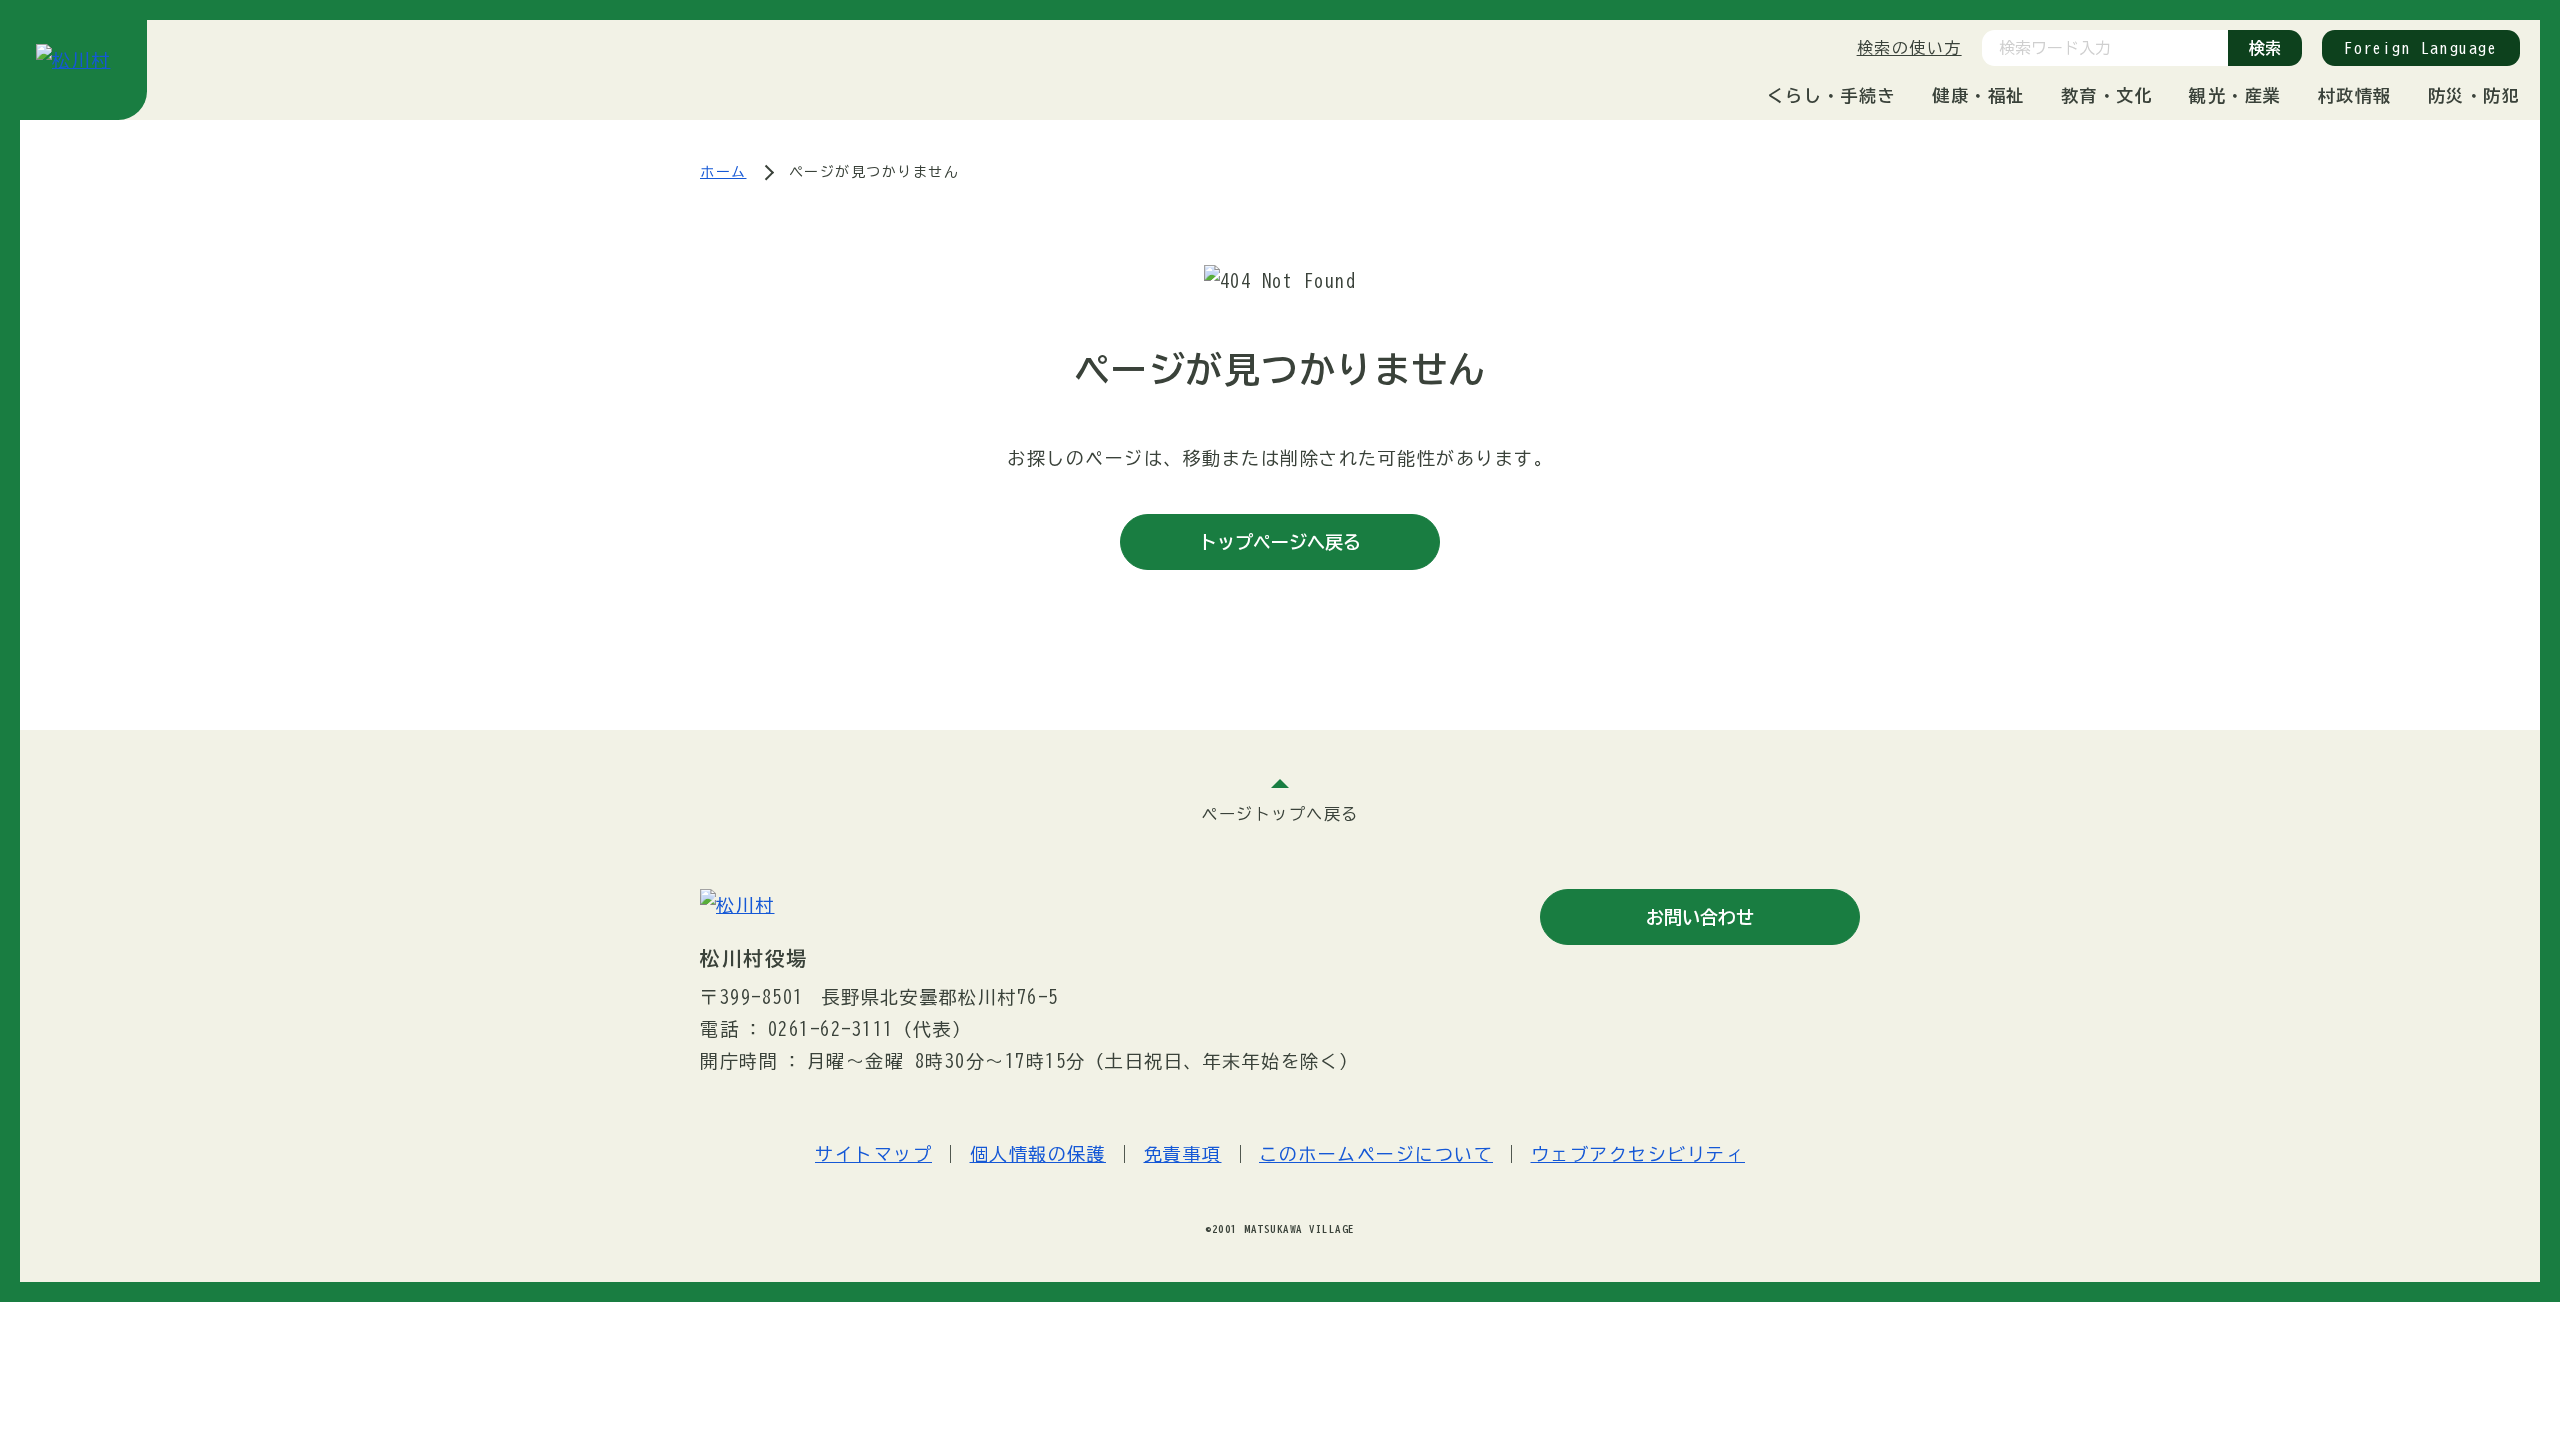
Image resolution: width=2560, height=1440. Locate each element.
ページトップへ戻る (1280, 814)
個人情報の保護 (1038, 1154)
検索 (2265, 48)
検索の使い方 (1909, 48)
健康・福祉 (1978, 95)
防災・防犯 (2474, 95)
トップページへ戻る (1280, 542)
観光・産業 (2235, 95)
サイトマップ (873, 1154)
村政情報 (2355, 95)
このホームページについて (1376, 1154)
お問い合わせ (1700, 917)
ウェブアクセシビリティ (1638, 1154)
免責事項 (1183, 1154)
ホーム (723, 172)
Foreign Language (2421, 48)
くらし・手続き (1832, 95)
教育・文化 (2107, 95)
